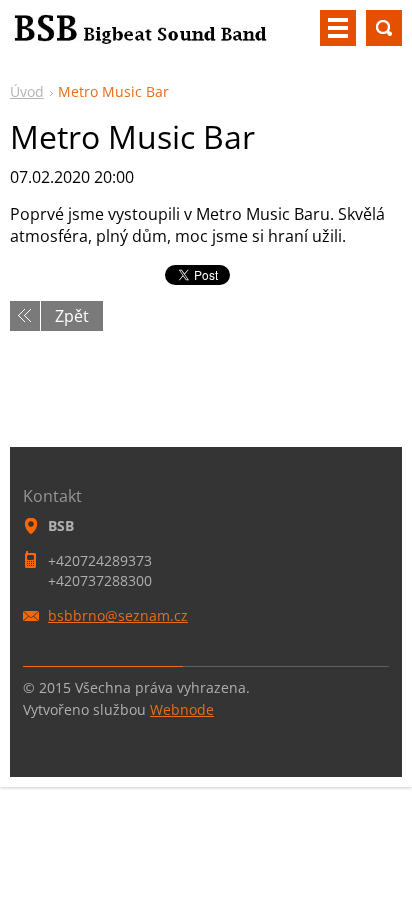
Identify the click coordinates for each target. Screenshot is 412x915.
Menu (338, 28)
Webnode (182, 709)
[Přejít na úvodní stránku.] (139, 36)
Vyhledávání (384, 28)
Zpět (72, 316)
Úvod (27, 91)
